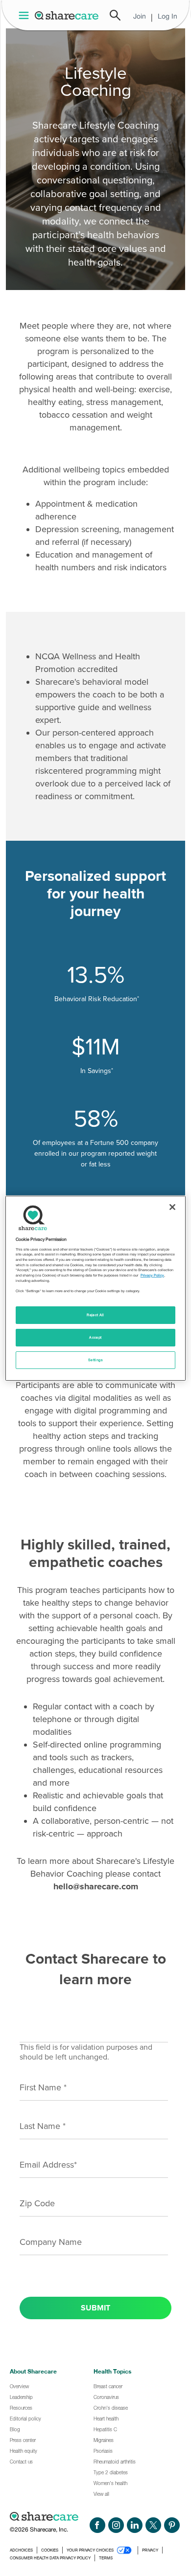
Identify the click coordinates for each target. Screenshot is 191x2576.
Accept (95, 1337)
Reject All (95, 1315)
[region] (96, 1288)
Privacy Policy (152, 1275)
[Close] (172, 1207)
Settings (95, 1360)
